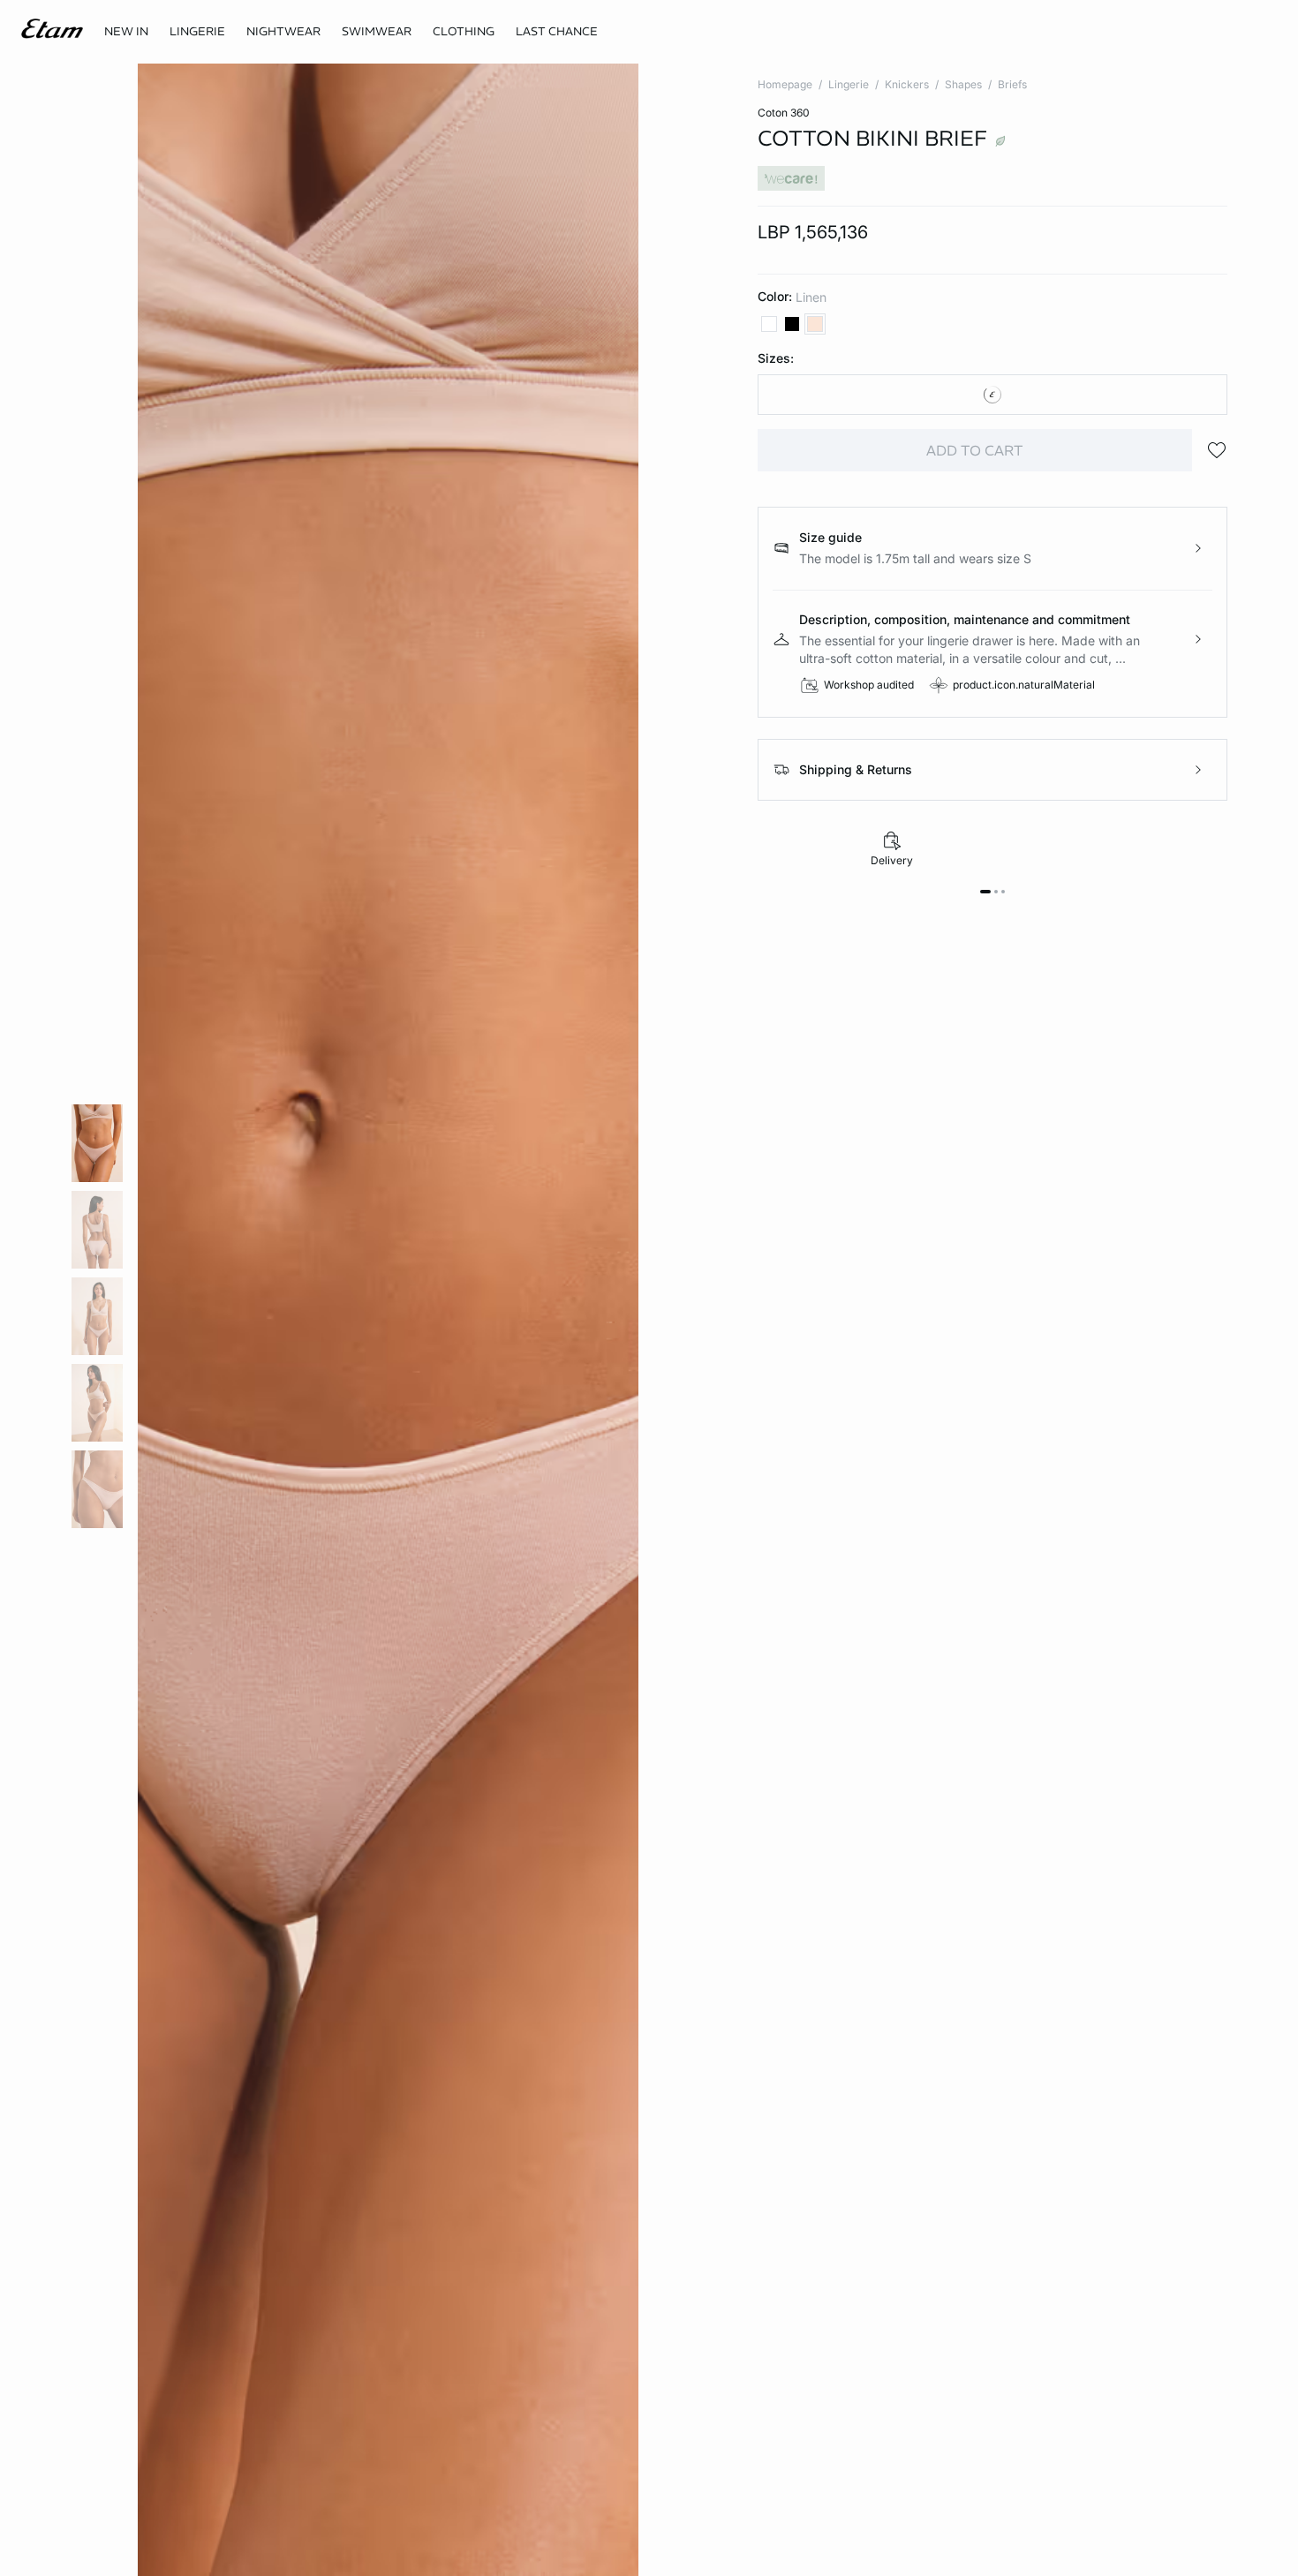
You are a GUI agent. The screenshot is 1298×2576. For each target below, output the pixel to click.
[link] (126, 32)
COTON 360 (784, 113)
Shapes (963, 84)
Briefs (1012, 84)
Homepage (785, 84)
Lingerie (849, 84)
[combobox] (992, 395)
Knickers (907, 84)
